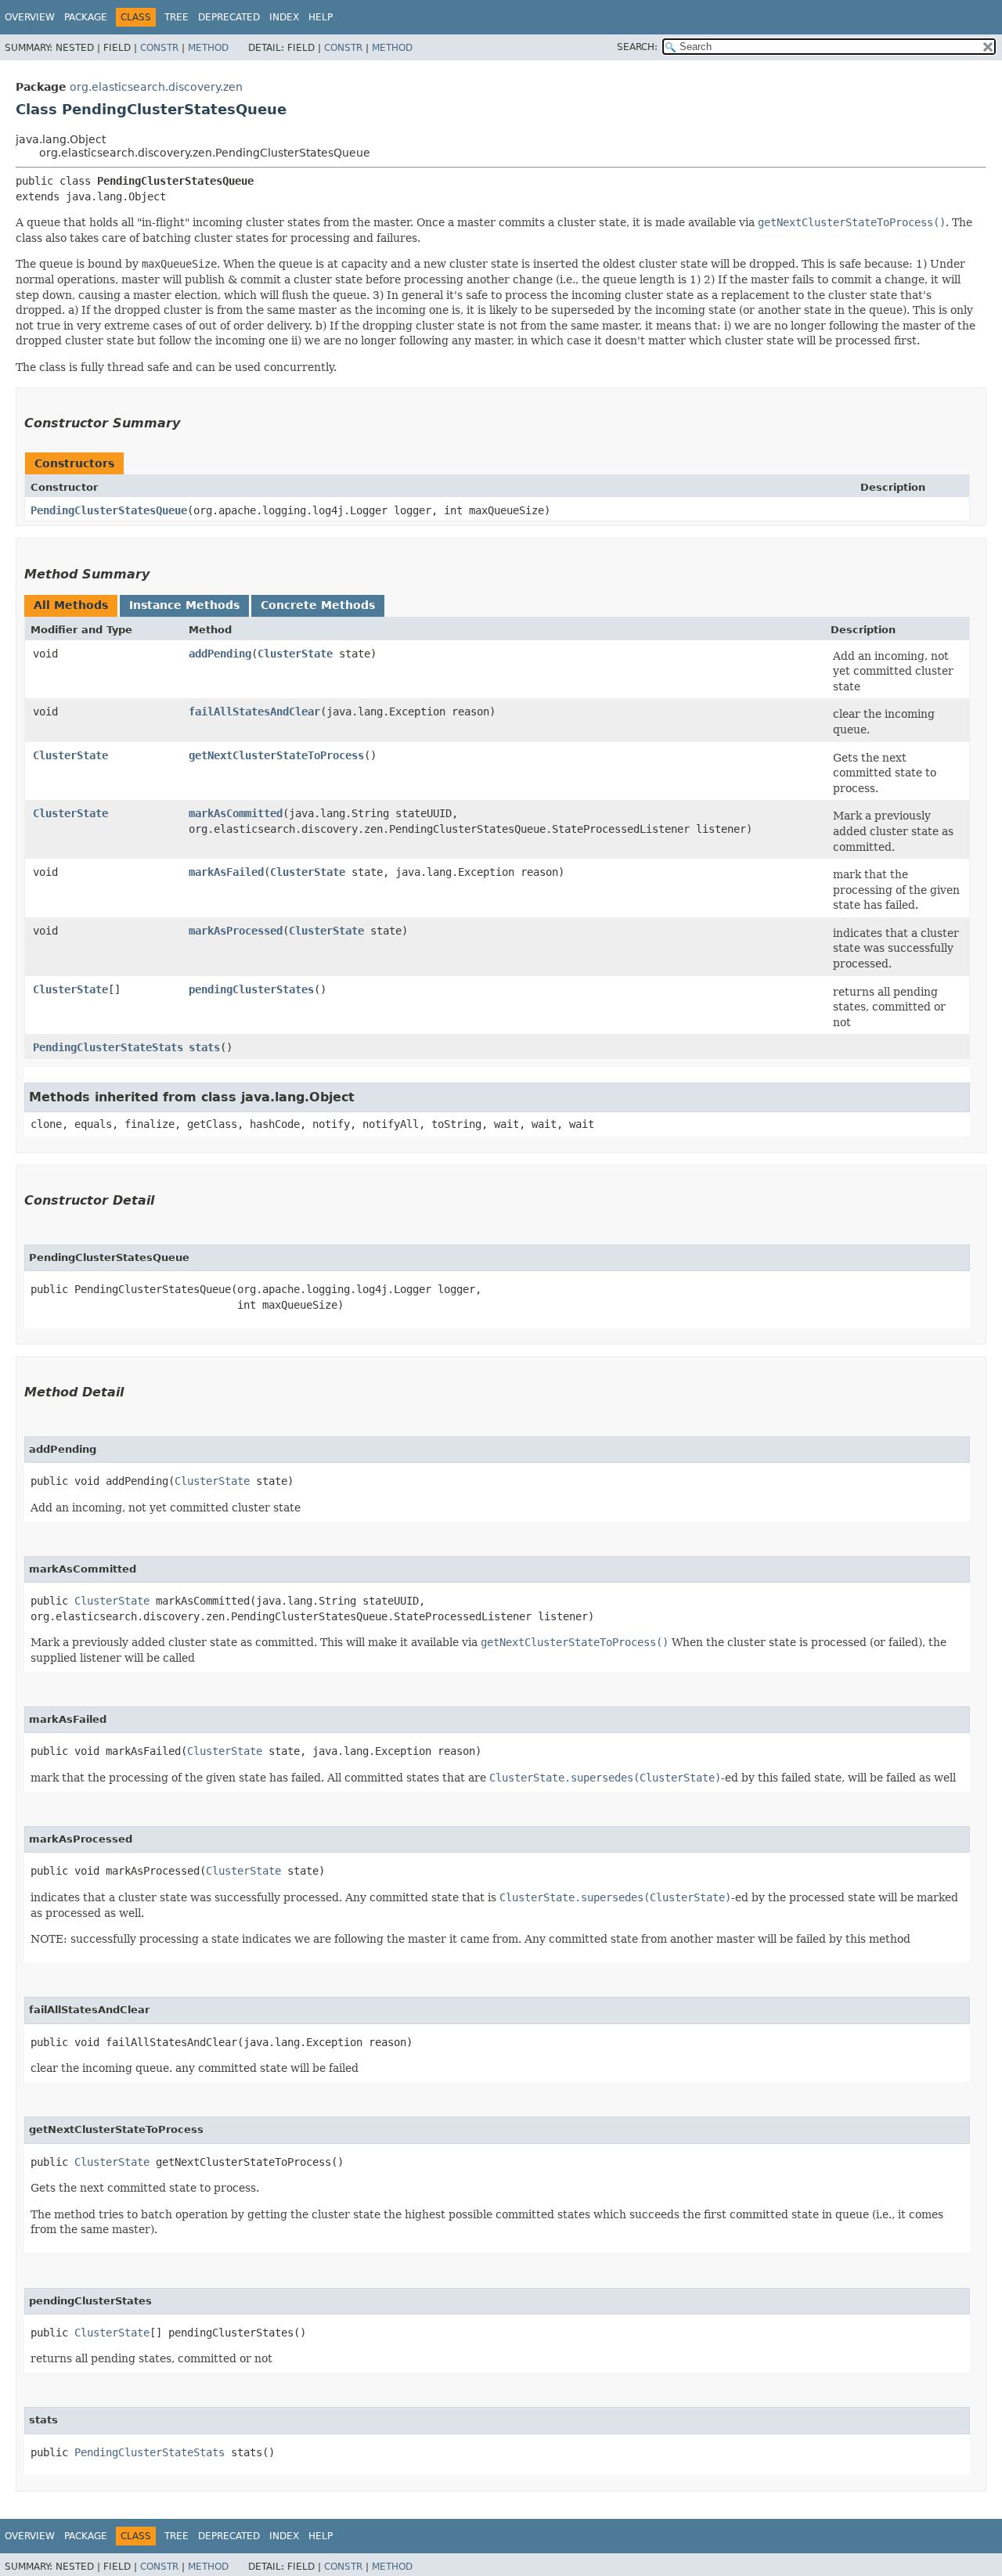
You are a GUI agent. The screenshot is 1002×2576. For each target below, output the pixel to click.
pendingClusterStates (251, 989)
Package (86, 17)
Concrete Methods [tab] (318, 605)
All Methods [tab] (71, 605)
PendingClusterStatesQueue (109, 510)
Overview (30, 17)
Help (321, 17)
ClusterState (295, 654)
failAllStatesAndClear (254, 712)
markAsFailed (226, 872)
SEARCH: (637, 47)
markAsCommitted (236, 813)
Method (208, 48)
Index (284, 17)
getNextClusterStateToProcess (276, 755)
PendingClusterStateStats (108, 1047)
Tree (177, 17)
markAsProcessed (236, 931)
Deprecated (229, 17)
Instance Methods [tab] (184, 605)
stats (204, 1047)
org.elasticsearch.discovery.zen (156, 87)
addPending (220, 654)
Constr (159, 48)
